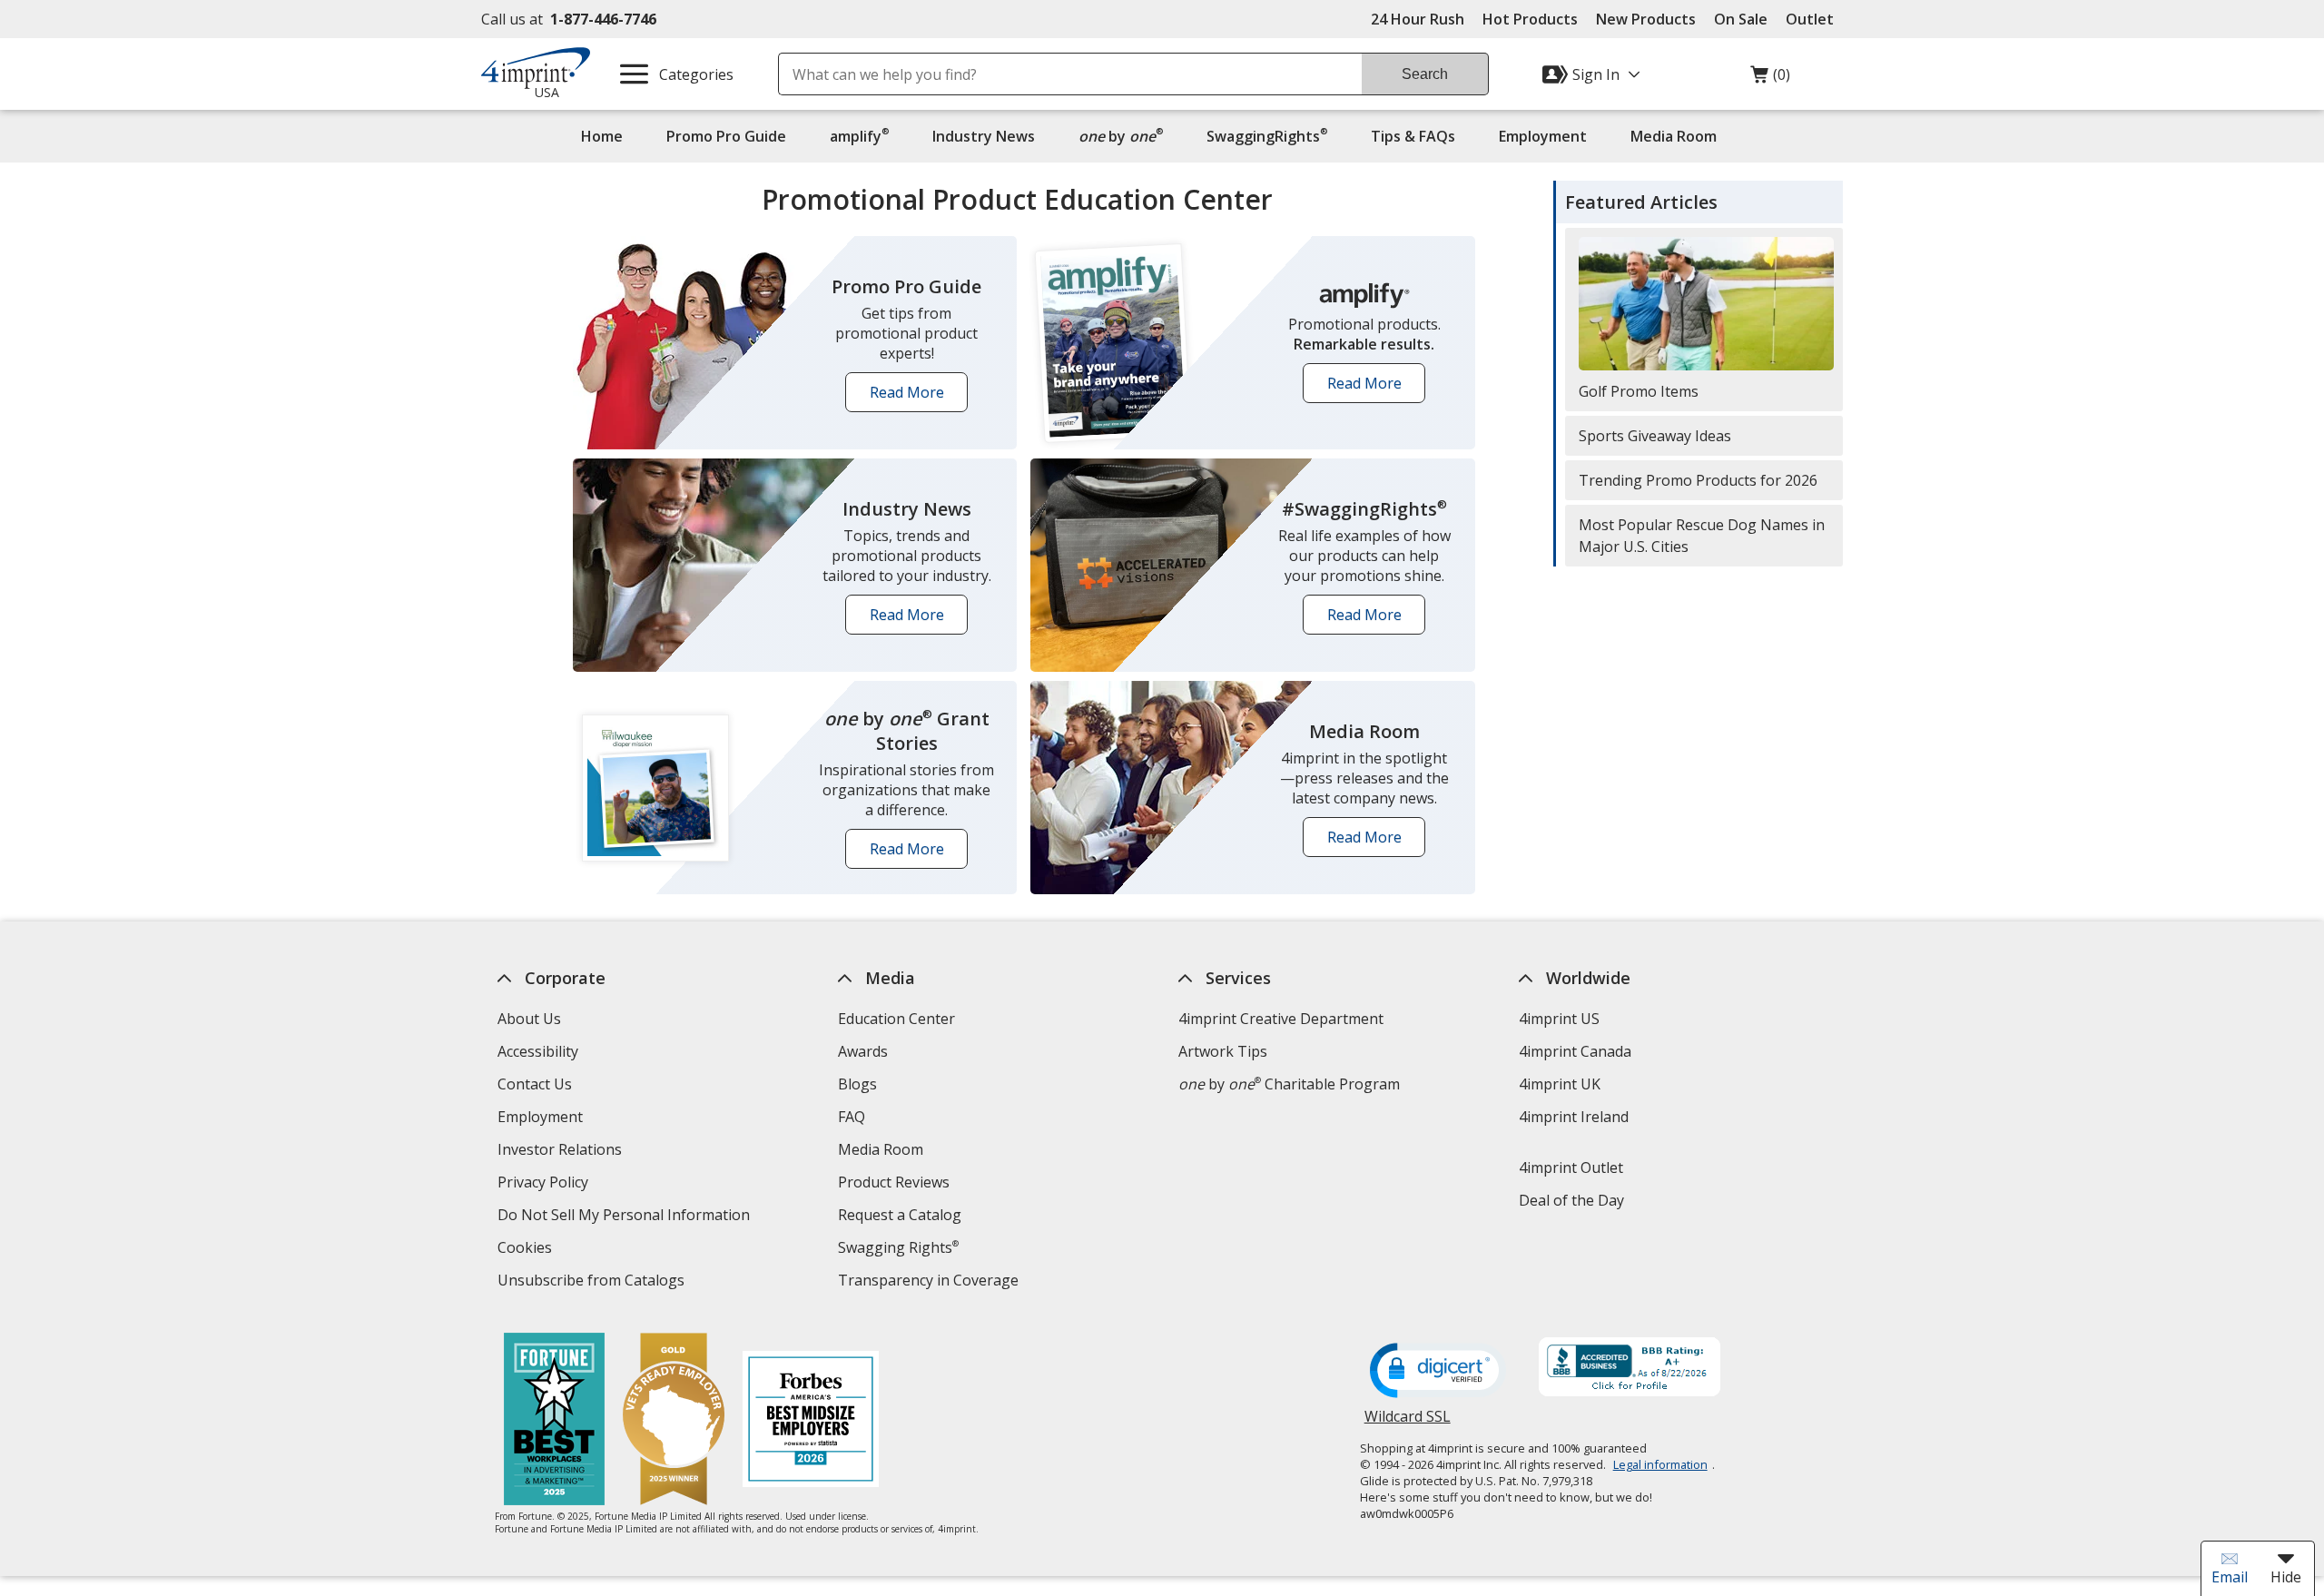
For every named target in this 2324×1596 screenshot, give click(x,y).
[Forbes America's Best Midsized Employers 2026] (811, 1421)
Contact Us (535, 1084)
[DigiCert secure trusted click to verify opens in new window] (1438, 1372)
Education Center (896, 1019)
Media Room (1674, 136)
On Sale (1741, 19)
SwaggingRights (1267, 136)
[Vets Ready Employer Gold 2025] (674, 1421)
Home (602, 136)
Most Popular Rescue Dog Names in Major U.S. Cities (1702, 536)
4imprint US (1559, 1019)
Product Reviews (894, 1182)
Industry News (984, 136)
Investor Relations (562, 1152)
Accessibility (538, 1051)
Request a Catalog (900, 1215)
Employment (1543, 136)
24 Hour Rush (1418, 19)
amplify (859, 136)
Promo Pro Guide (726, 136)
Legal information (1660, 1464)
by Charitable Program (1289, 1084)
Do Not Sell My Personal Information (626, 1217)
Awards (863, 1051)
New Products (1646, 19)
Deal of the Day (1571, 1200)
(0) (1770, 79)
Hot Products (1530, 19)
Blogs (857, 1084)
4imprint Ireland (1574, 1117)
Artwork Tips (1223, 1051)
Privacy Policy (545, 1184)
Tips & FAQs (1413, 136)
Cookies (527, 1250)
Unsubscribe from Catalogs (593, 1282)
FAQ (852, 1117)
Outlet (1814, 19)
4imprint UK (1560, 1084)
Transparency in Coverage (931, 1282)
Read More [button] (913, 397)
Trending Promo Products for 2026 (1698, 480)
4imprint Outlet (1571, 1167)
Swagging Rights (898, 1247)
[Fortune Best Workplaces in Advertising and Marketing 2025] (554, 1421)
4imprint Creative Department (1281, 1019)
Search (1425, 74)
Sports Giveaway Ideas (1655, 436)
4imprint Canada (1575, 1051)
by (1125, 136)
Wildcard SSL (1408, 1423)
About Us (529, 1019)
